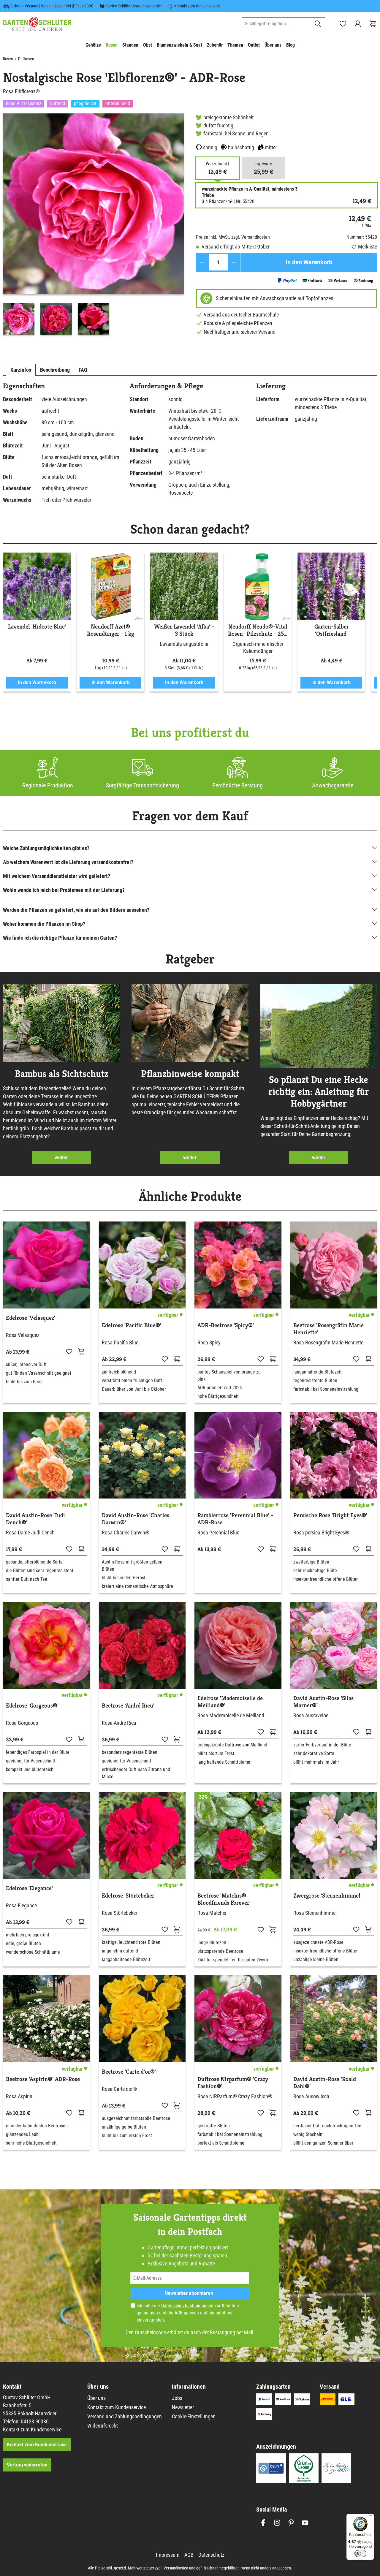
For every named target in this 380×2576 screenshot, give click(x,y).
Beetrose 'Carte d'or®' (129, 2072)
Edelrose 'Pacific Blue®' (132, 1325)
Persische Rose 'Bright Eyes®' (330, 1515)
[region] (94, 226)
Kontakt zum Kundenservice (197, 6)
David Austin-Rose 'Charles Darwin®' (136, 1519)
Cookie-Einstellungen (194, 2416)
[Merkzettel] (343, 24)
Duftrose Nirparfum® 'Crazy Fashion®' (233, 2083)
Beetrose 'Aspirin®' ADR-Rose (43, 2079)
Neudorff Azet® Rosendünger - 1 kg (111, 630)
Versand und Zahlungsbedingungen (125, 2416)
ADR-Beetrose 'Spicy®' (226, 1325)
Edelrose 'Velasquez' (31, 1318)
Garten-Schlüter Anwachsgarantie (134, 6)
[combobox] (277, 24)
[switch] (360, 2553)
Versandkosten (176, 2568)
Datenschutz (211, 2555)
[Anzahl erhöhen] (234, 262)
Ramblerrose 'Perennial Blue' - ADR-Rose (235, 1519)
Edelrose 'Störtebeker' (129, 1896)
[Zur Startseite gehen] (37, 24)
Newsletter (183, 2407)
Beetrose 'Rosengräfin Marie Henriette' (328, 1329)
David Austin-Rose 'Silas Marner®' (323, 1702)
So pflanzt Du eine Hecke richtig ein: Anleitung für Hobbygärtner (319, 1091)
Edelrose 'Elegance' (29, 1888)
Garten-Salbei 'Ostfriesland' (331, 630)
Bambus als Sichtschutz (61, 1074)
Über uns (96, 2398)
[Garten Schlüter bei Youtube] (305, 2523)
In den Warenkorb (309, 262)
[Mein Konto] (358, 24)
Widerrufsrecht (103, 2426)
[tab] (21, 370)
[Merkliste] (69, 1351)
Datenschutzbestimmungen (187, 2306)
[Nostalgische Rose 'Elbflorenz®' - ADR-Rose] (93, 204)
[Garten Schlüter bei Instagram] (277, 2523)
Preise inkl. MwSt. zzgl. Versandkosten (233, 237)
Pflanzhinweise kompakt (190, 1074)
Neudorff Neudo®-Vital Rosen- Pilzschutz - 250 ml (258, 630)
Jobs (177, 2398)
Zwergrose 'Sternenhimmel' (327, 1896)
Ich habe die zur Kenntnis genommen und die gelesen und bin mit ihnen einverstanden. (188, 2313)
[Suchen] (318, 24)
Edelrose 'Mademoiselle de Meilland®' (230, 1702)
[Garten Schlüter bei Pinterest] (291, 2523)
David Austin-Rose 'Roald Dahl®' (325, 2083)
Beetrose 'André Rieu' (128, 1706)
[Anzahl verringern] (202, 262)
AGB (179, 2313)
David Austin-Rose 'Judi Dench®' (35, 1519)
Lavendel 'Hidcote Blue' (37, 627)
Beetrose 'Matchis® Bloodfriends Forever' (224, 1899)
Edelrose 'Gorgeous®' (32, 1706)
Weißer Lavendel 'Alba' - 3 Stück (184, 630)
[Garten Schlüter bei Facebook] (263, 2523)
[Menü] (370, 2517)
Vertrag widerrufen (27, 2465)
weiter (61, 1158)
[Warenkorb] (373, 24)
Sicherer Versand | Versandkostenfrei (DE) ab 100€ (52, 6)
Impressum (168, 2555)
